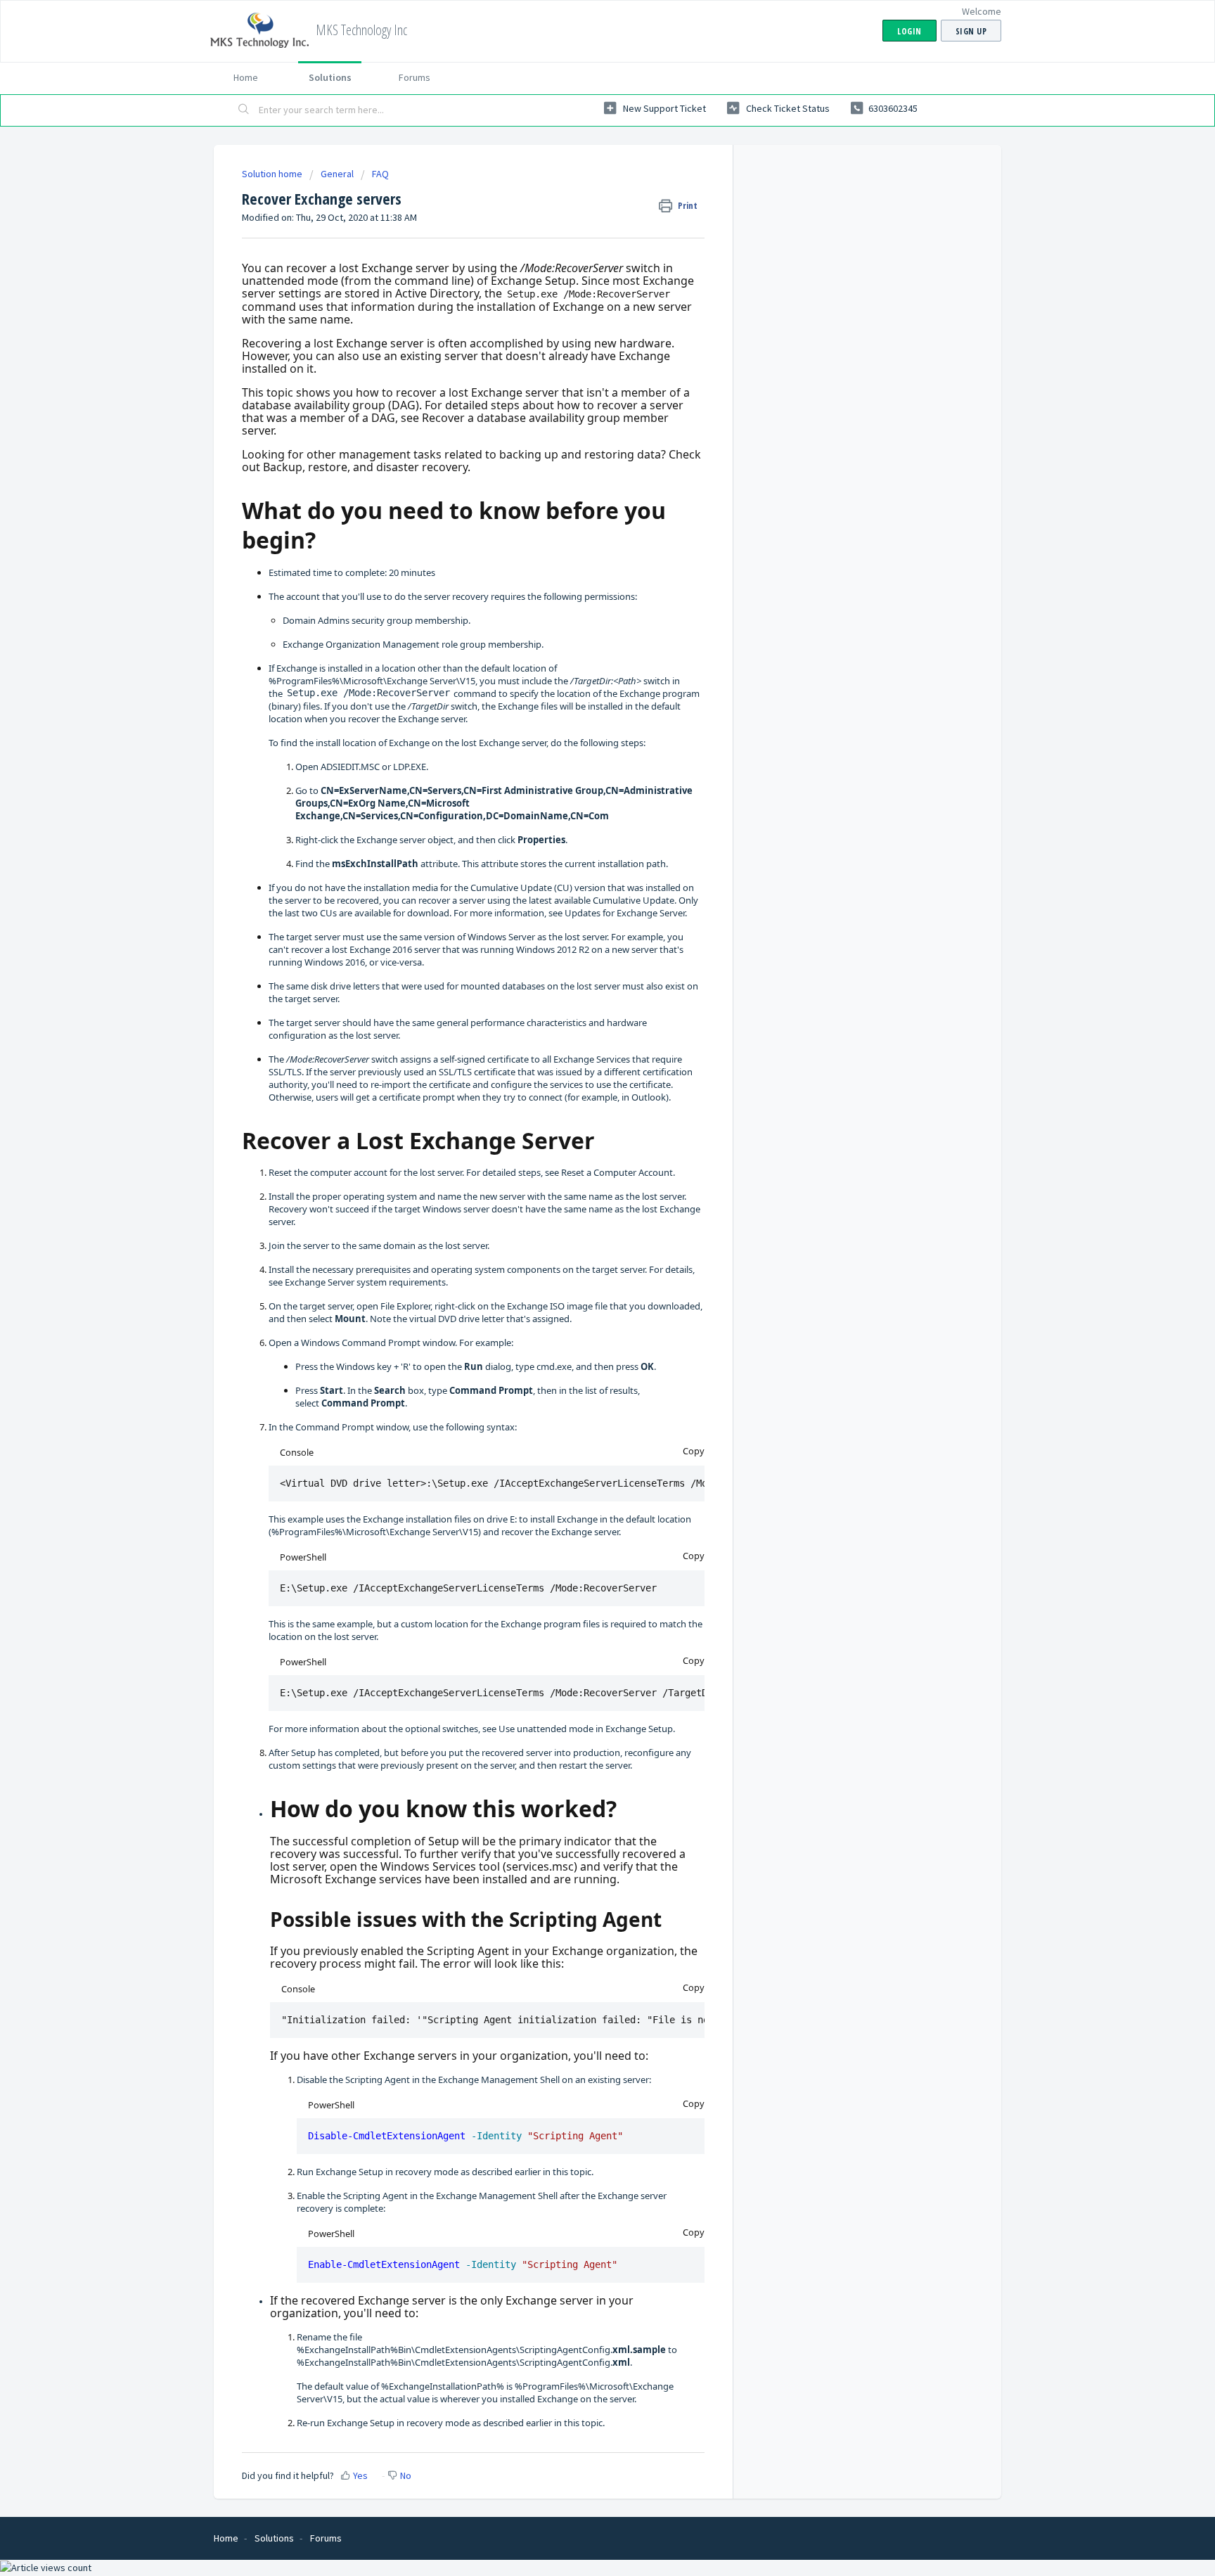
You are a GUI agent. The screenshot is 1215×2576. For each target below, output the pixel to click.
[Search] (244, 110)
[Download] (581, 1139)
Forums (414, 77)
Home (246, 77)
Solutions (330, 77)
